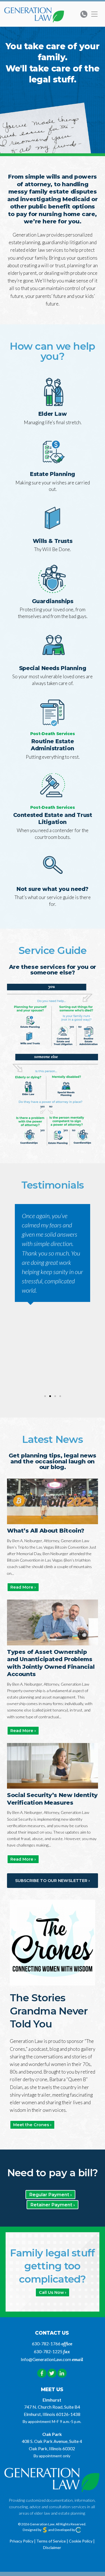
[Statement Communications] (45, 2530)
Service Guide (53, 951)
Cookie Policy (81, 2541)
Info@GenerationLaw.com (46, 2359)
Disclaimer (52, 2547)
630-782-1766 (46, 2343)
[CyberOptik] (78, 2530)
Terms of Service (51, 2541)
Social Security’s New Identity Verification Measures (52, 1799)
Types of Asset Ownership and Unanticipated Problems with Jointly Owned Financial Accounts (51, 1663)
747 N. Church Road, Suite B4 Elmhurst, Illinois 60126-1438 (52, 2410)
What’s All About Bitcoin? (46, 1530)
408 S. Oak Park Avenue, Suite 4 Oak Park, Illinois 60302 (52, 2445)
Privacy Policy (21, 2541)
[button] (13, 1294)
